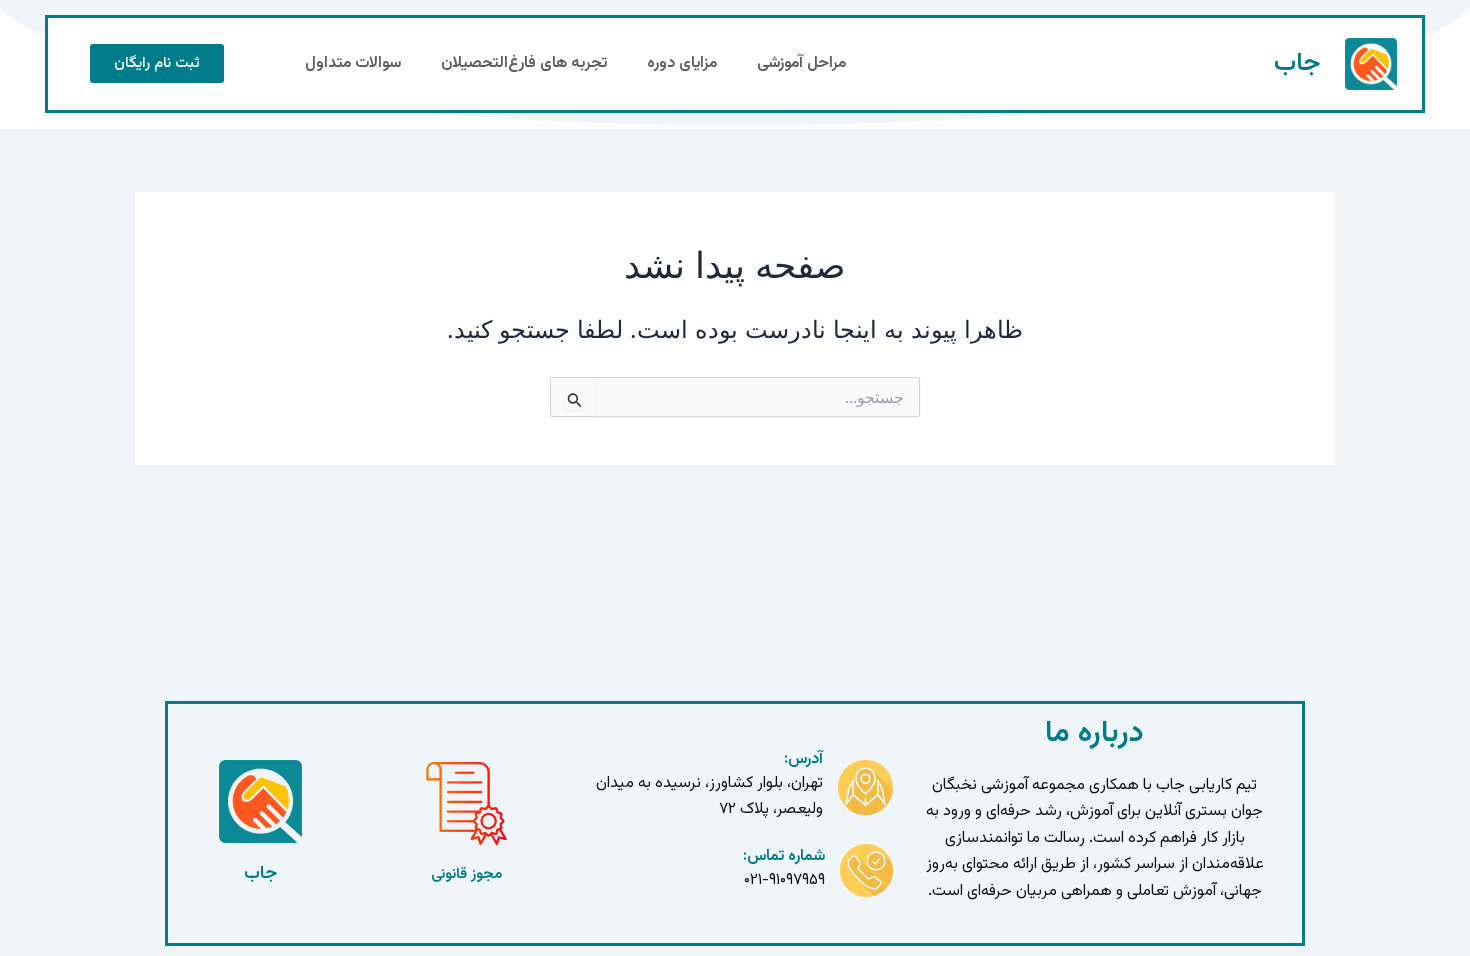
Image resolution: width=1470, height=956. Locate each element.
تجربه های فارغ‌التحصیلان (524, 63)
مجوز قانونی (466, 874)
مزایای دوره (682, 63)
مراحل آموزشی (801, 63)
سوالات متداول (353, 63)
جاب (1297, 63)
